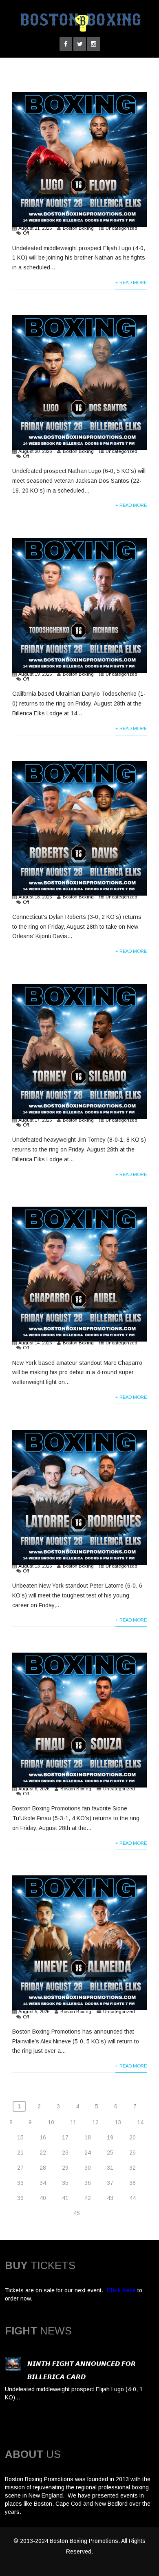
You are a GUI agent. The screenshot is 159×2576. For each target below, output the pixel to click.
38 (132, 2183)
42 (88, 2198)
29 (65, 2168)
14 (140, 2122)
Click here (121, 2290)
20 (132, 2137)
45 (77, 2213)
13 (118, 2122)
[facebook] (66, 44)
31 (110, 2168)
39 (20, 2198)
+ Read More (131, 282)
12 (95, 2122)
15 (20, 2137)
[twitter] (80, 44)
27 (20, 2168)
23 (65, 2153)
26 (132, 2153)
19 (110, 2137)
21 (20, 2153)
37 (110, 2183)
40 (43, 2198)
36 (88, 2183)
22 (43, 2153)
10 (51, 2122)
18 (88, 2137)
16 (43, 2137)
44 (132, 2198)
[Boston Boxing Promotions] (79, 34)
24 (88, 2153)
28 (43, 2168)
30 (88, 2168)
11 (73, 2122)
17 (65, 2137)
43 (110, 2198)
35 (65, 2183)
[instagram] (94, 44)
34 (43, 2183)
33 (20, 2183)
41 (65, 2198)
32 (132, 2168)
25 (110, 2153)
